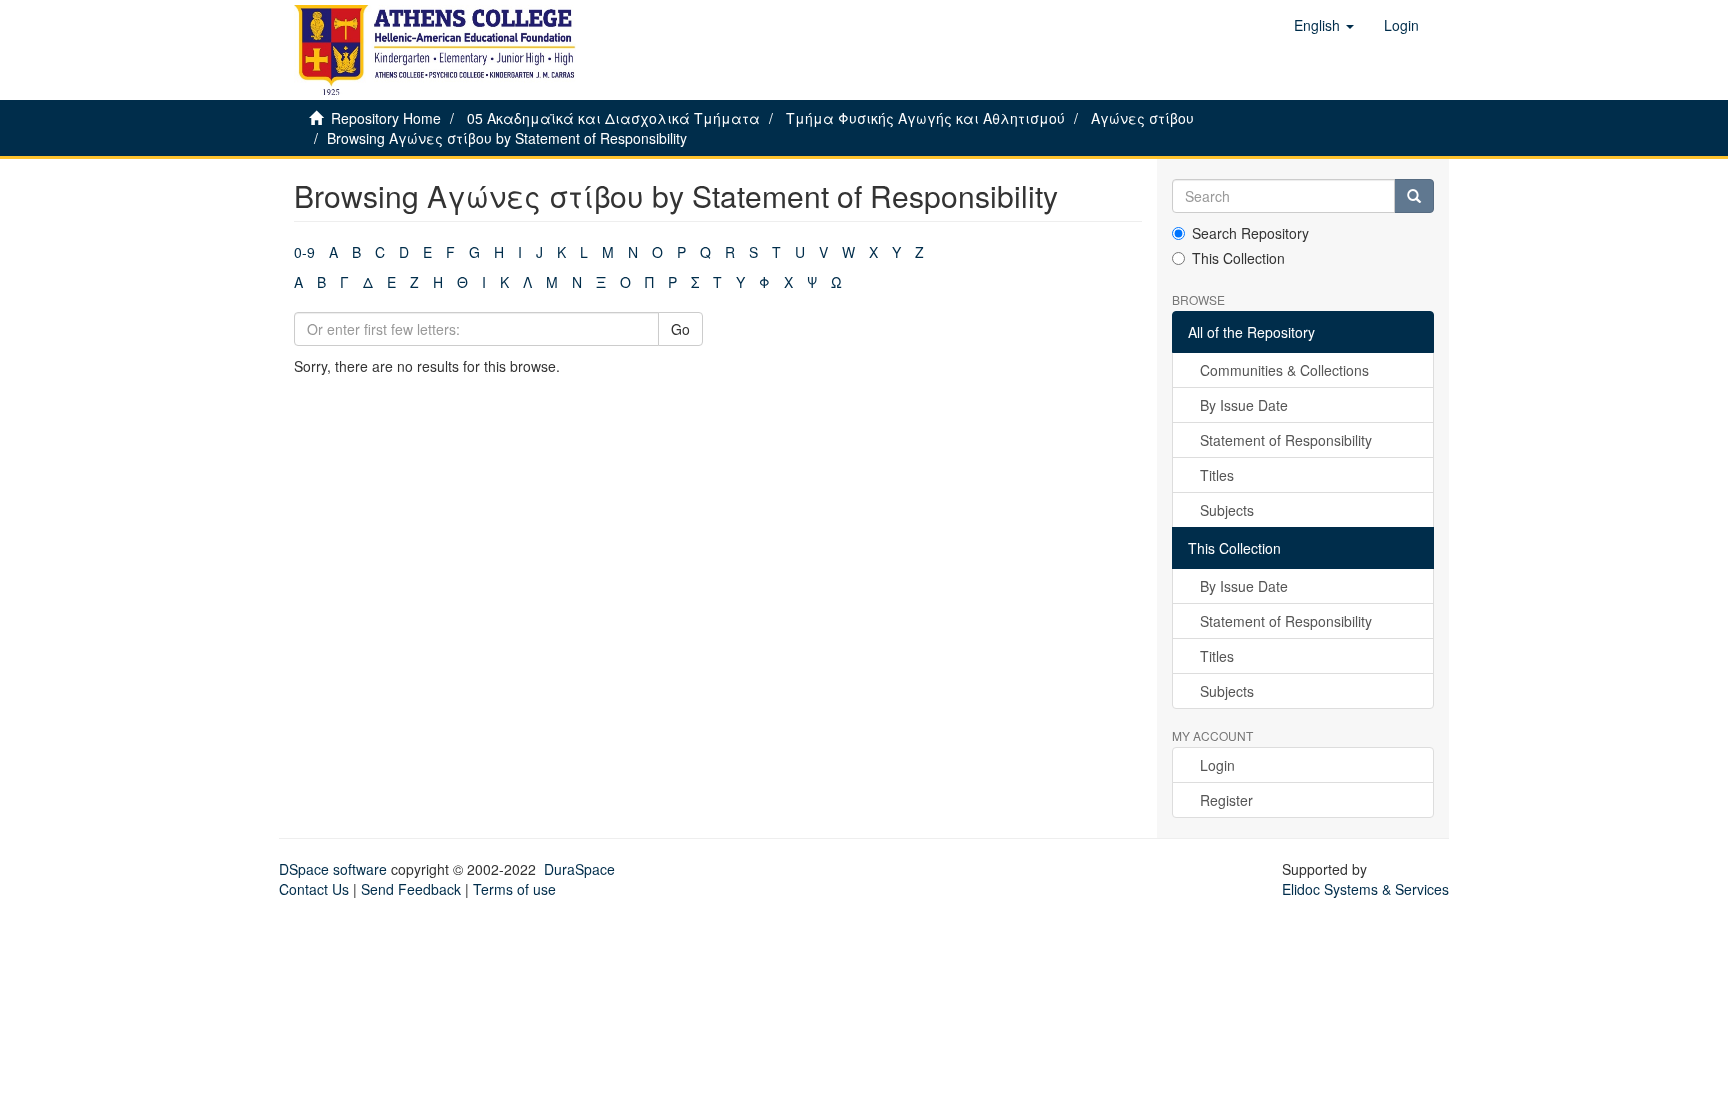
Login (1217, 765)
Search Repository (1250, 233)
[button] (1324, 25)
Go (680, 329)
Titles (1217, 475)
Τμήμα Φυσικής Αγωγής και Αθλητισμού (925, 118)
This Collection (1238, 258)
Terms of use (514, 889)
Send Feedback (411, 889)
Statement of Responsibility (1286, 440)
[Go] (1414, 196)
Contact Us (314, 889)
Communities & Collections (1284, 370)
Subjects (1227, 510)
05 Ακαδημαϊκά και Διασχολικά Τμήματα (613, 118)
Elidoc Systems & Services (1365, 889)
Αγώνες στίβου (1142, 118)
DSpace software (333, 869)
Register (1226, 800)
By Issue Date (1244, 405)
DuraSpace (579, 869)
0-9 (304, 252)
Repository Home (386, 118)
